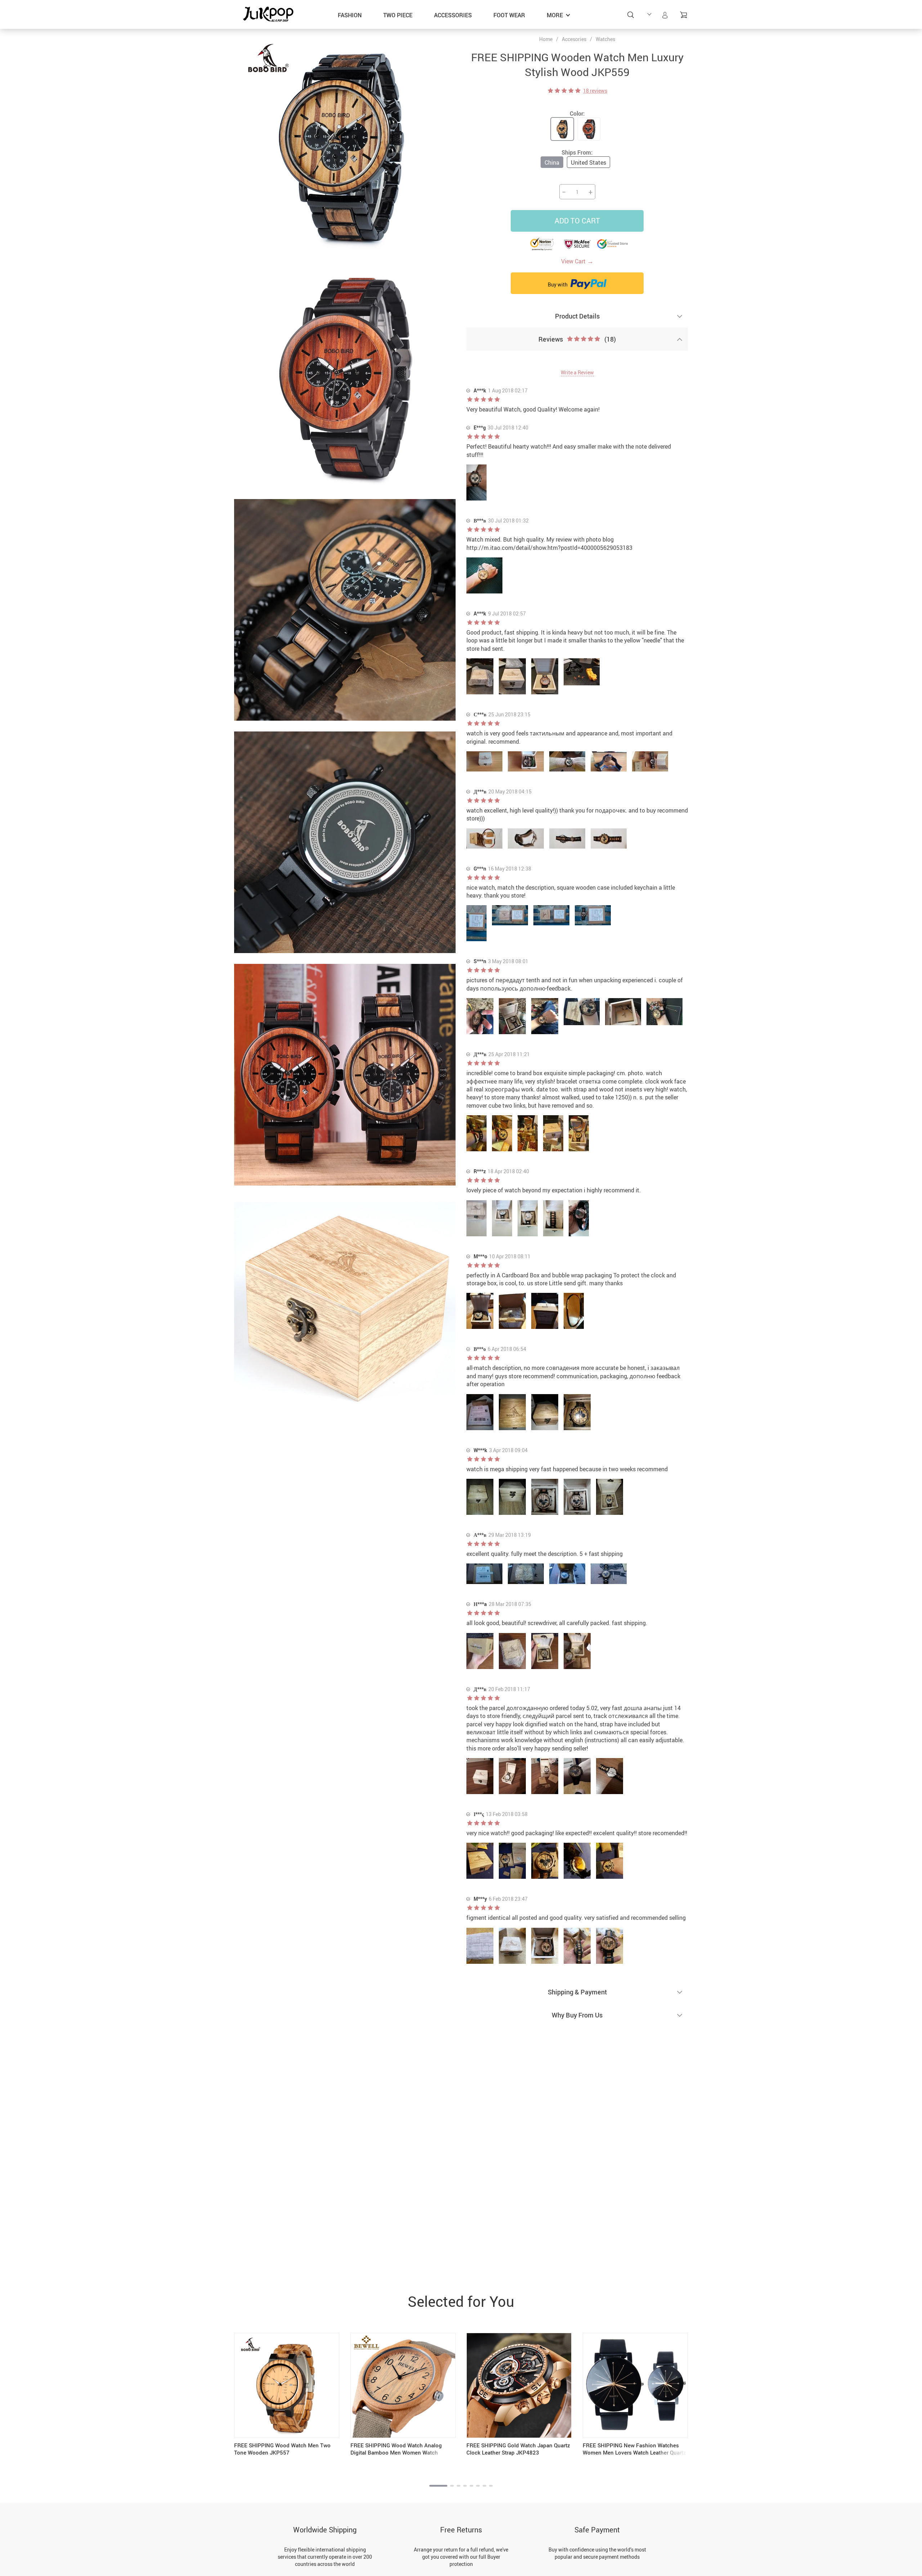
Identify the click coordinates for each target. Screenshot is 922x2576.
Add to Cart (577, 221)
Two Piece (398, 15)
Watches (605, 39)
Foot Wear (509, 15)
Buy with (558, 284)
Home (546, 39)
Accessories (453, 15)
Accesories (574, 39)
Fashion (350, 15)
